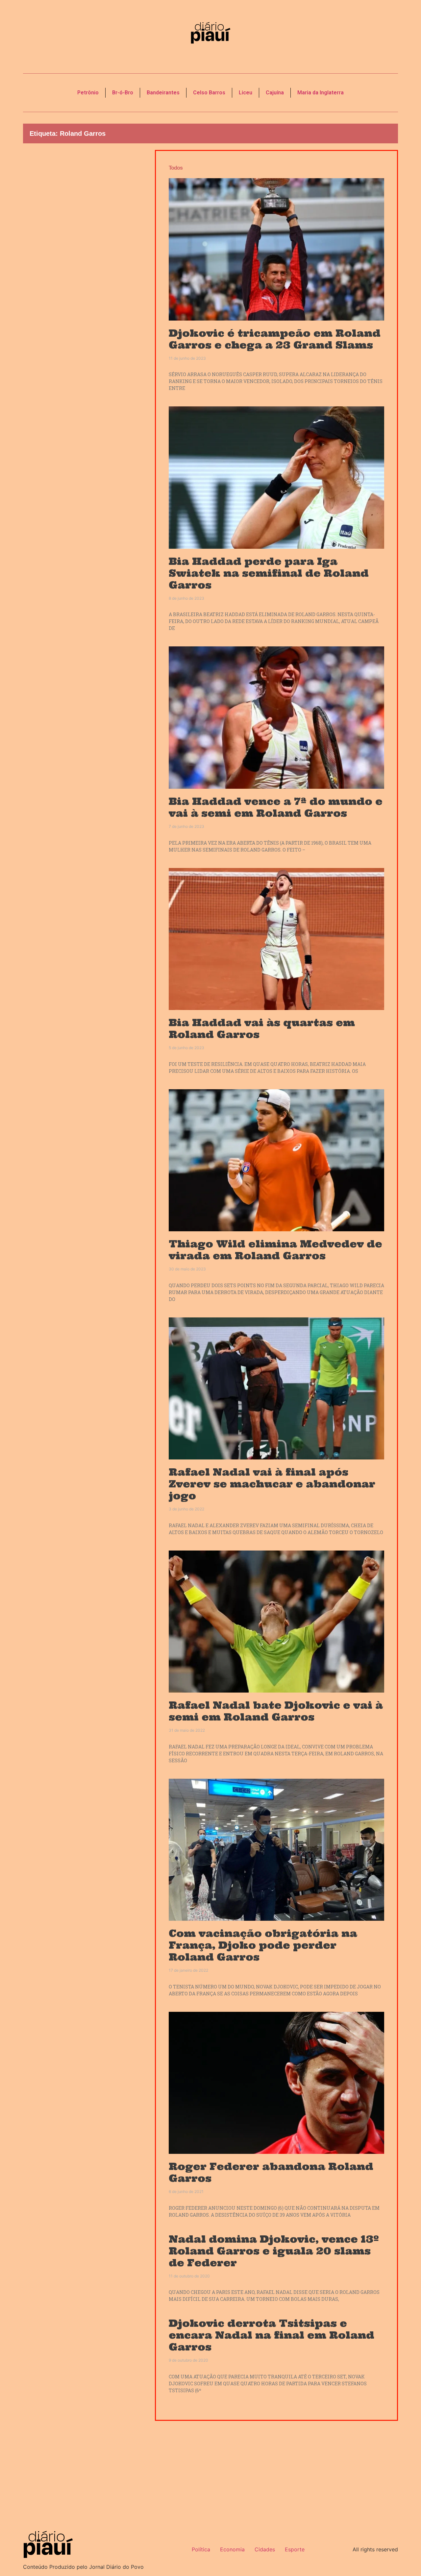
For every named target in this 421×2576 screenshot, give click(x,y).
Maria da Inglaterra (321, 93)
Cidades (265, 2549)
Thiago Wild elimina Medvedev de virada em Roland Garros (275, 1250)
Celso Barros (209, 93)
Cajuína (275, 93)
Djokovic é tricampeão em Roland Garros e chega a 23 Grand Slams (275, 339)
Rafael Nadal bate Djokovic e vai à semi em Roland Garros (276, 1711)
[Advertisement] (84, 262)
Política (201, 2549)
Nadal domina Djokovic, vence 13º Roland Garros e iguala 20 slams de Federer (274, 2251)
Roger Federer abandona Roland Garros (271, 2172)
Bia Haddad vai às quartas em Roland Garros (262, 1028)
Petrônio (88, 93)
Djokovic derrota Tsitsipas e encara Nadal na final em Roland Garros (272, 2335)
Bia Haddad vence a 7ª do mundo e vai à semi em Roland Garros (276, 807)
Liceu (246, 93)
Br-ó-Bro (123, 93)
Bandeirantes (163, 93)
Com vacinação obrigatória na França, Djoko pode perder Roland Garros (263, 1945)
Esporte (295, 2549)
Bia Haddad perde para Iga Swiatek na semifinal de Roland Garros (269, 573)
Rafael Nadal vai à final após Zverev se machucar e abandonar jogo (272, 1484)
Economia (232, 2549)
